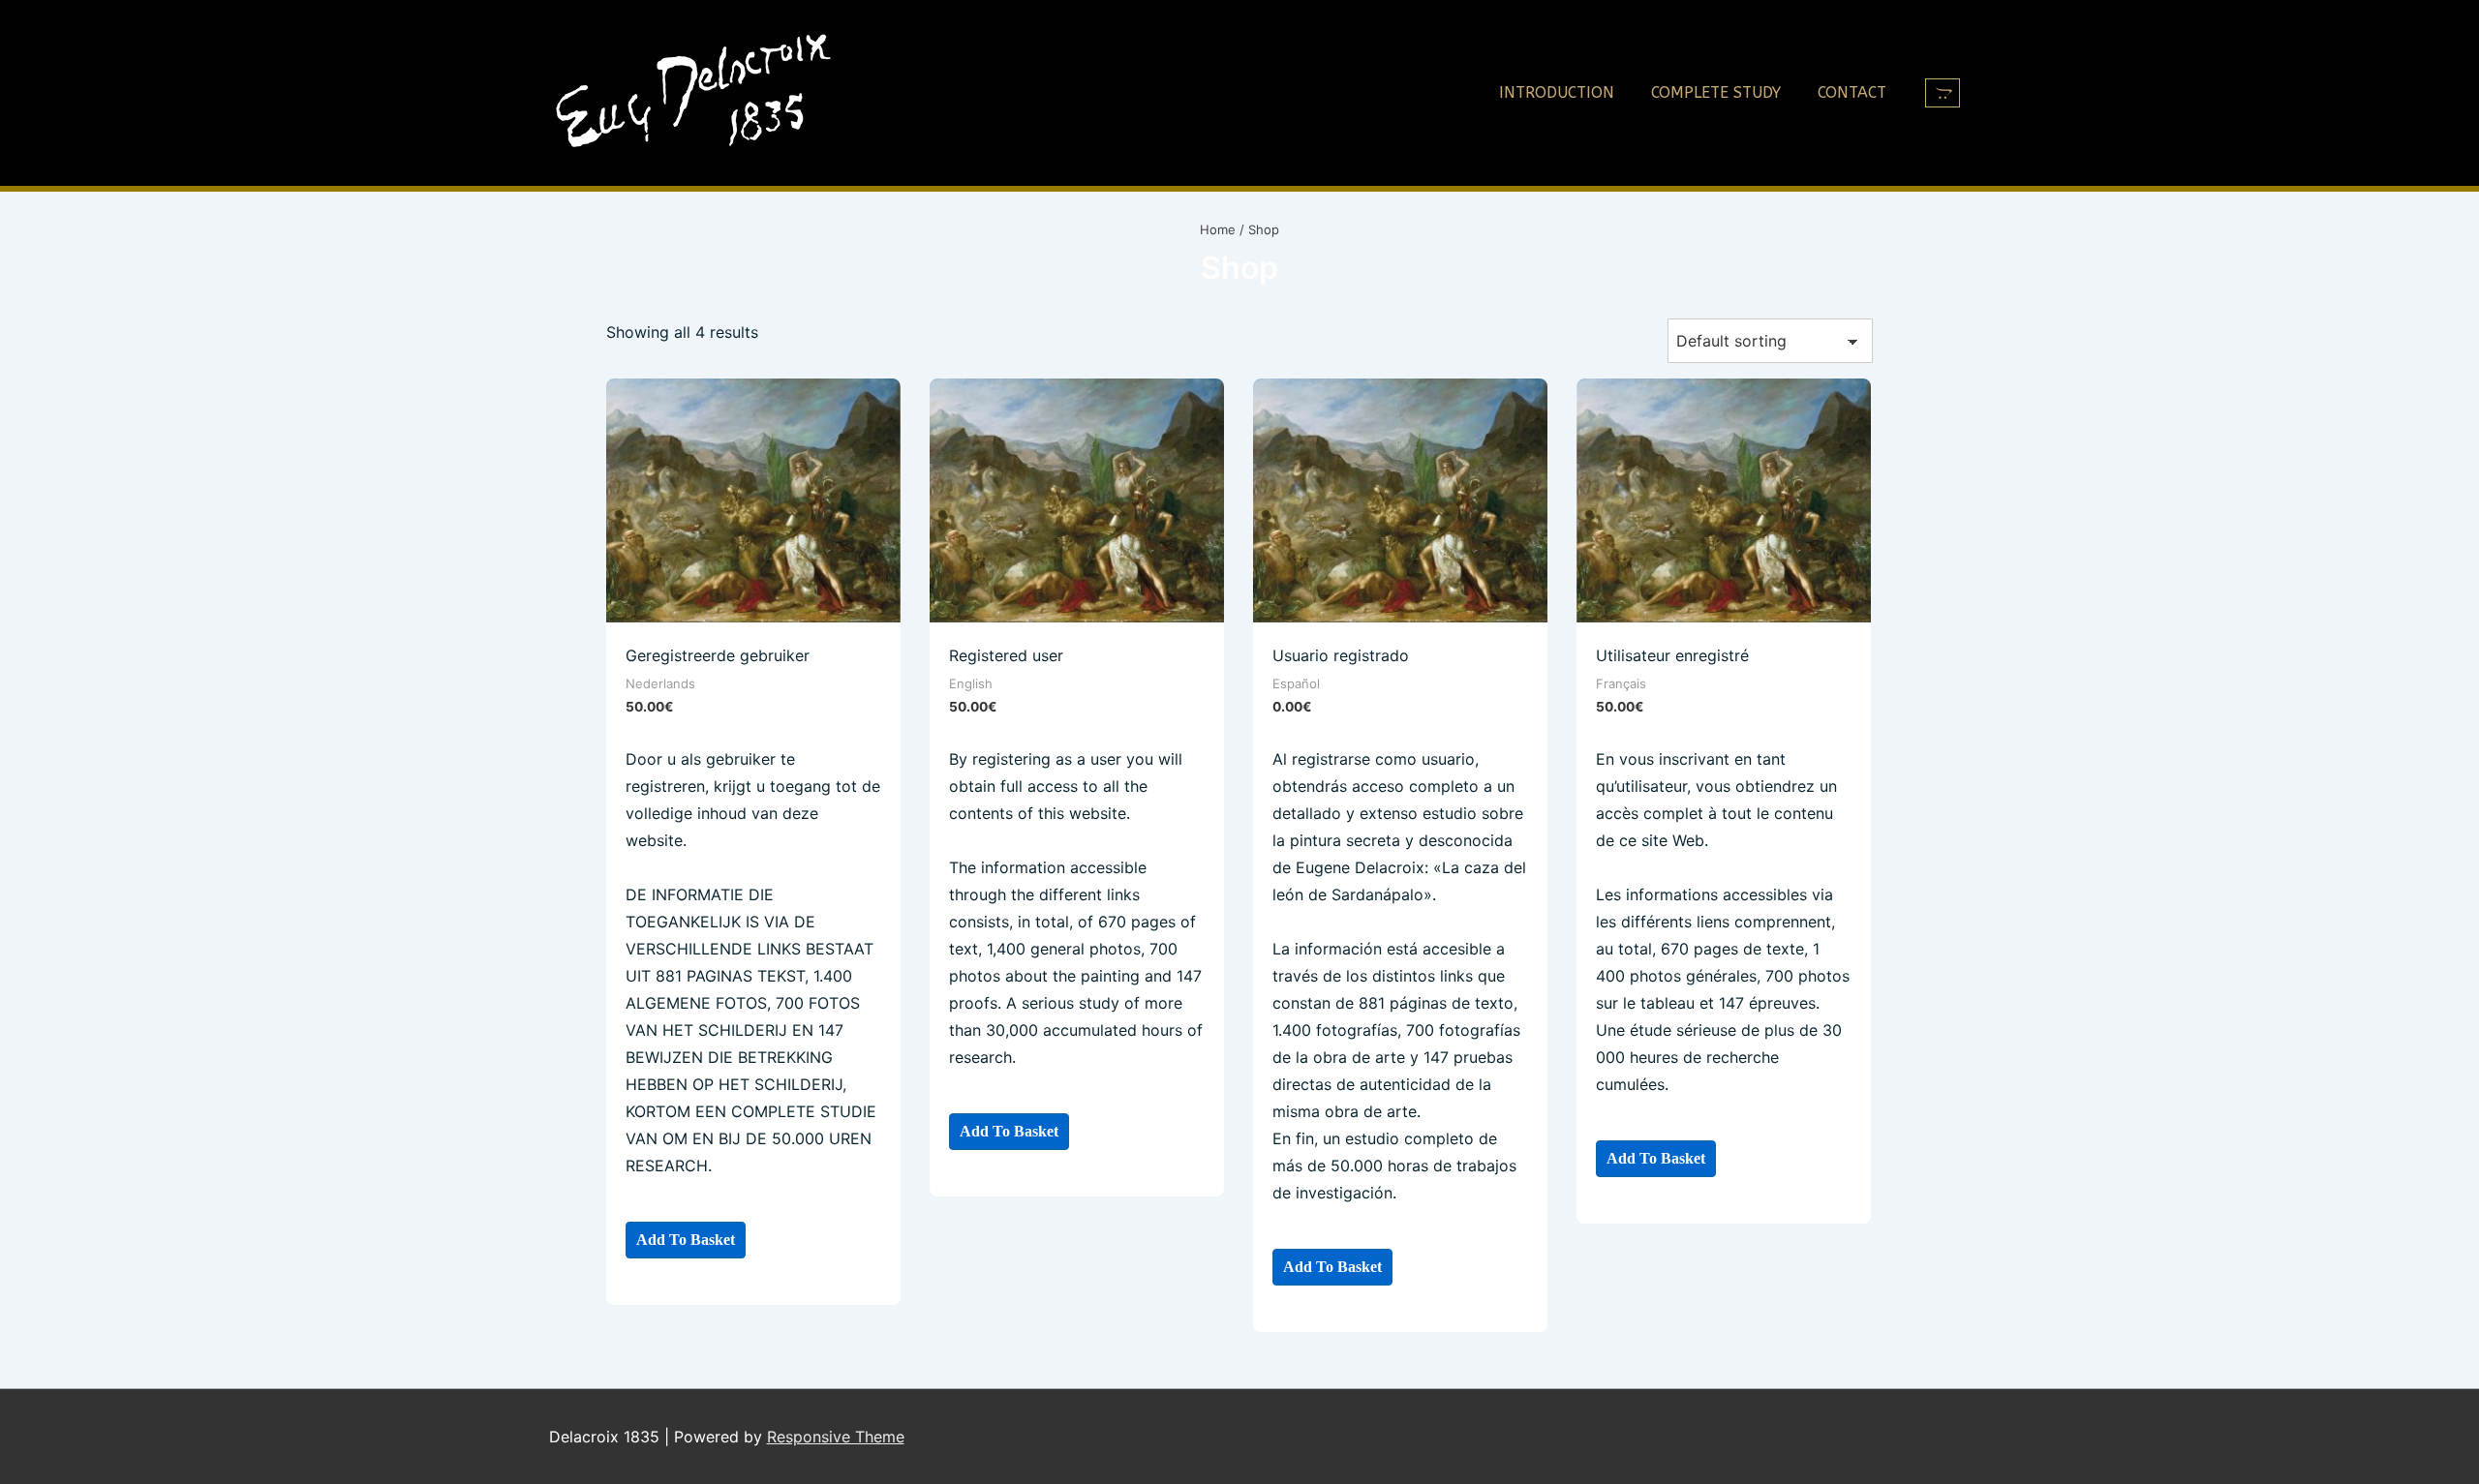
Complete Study (1716, 92)
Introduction (1557, 92)
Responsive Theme (836, 1437)
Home (1218, 229)
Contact (1852, 92)
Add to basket (686, 1240)
